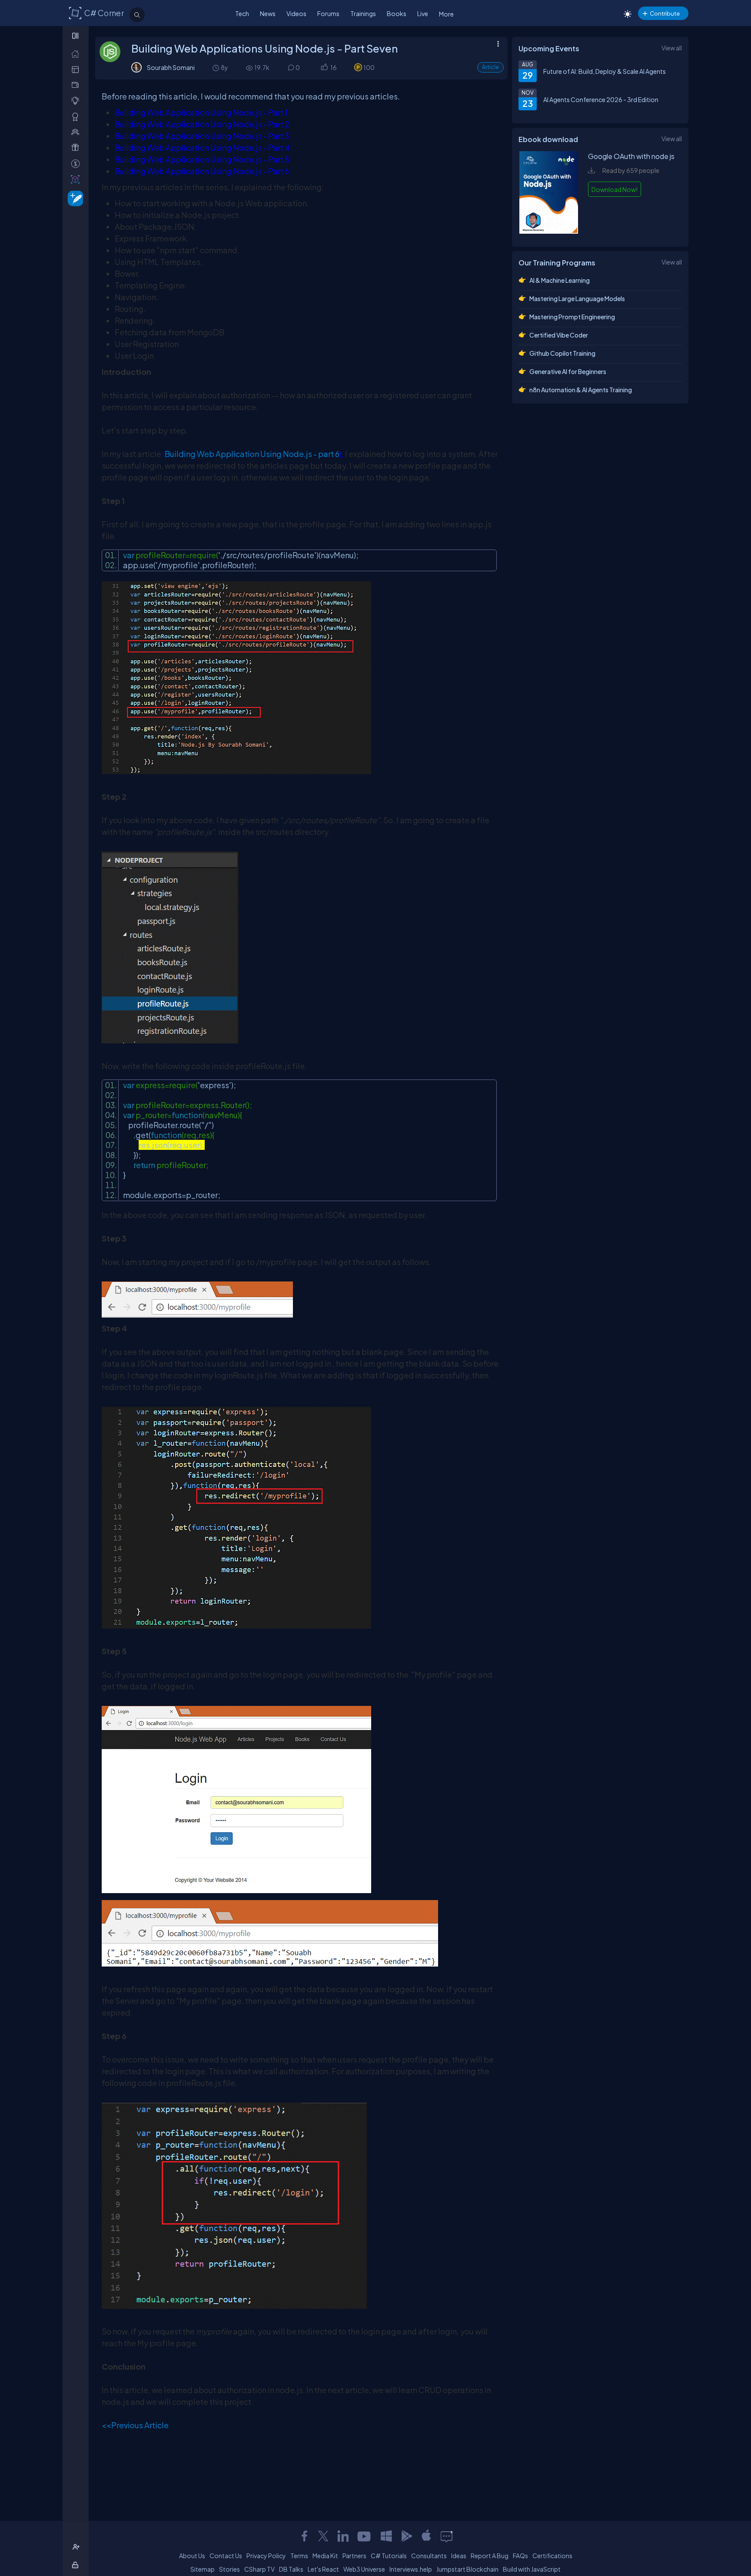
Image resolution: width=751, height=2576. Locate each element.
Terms (299, 2556)
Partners (354, 2556)
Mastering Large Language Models (577, 298)
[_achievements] (77, 117)
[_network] (77, 132)
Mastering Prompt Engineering (572, 317)
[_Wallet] (77, 85)
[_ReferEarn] (77, 147)
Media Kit (325, 2556)
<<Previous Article (135, 2425)
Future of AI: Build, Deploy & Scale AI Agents (605, 71)
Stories (229, 2569)
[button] (324, 68)
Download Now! (615, 189)
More (446, 14)
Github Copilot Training (562, 353)
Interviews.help (411, 2569)
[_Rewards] (77, 164)
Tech (242, 13)
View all (672, 48)
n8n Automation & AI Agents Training (581, 390)
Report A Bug (490, 2556)
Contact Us (226, 2556)
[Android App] (406, 2536)
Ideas (459, 2556)
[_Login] (77, 2565)
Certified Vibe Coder (559, 335)
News (268, 13)
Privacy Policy (266, 2556)
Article (490, 67)
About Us (192, 2556)
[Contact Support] (447, 2536)
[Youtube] (365, 2536)
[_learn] (77, 101)
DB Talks (291, 2569)
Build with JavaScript (532, 2569)
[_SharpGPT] (77, 179)
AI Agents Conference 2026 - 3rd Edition (601, 99)
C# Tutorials (389, 2556)
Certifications (552, 2556)
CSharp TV (259, 2569)
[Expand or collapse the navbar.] (76, 36)
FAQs (520, 2556)
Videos (296, 13)
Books (397, 13)
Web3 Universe (364, 2569)
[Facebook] (304, 2536)
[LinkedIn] (343, 2536)
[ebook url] (549, 231)
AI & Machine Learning (560, 280)
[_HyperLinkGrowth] (74, 198)
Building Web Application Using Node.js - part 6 (252, 454)
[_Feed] (77, 54)
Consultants (429, 2556)
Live (423, 13)
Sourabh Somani (171, 67)
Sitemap (203, 2569)
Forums (328, 13)
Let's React (323, 2569)
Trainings (363, 13)
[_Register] (77, 2547)
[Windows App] (386, 2536)
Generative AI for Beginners (568, 371)
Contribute (665, 13)
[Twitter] (323, 2536)
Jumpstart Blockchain (467, 2569)
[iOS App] (426, 2536)
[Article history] (216, 68)
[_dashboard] (77, 69)
